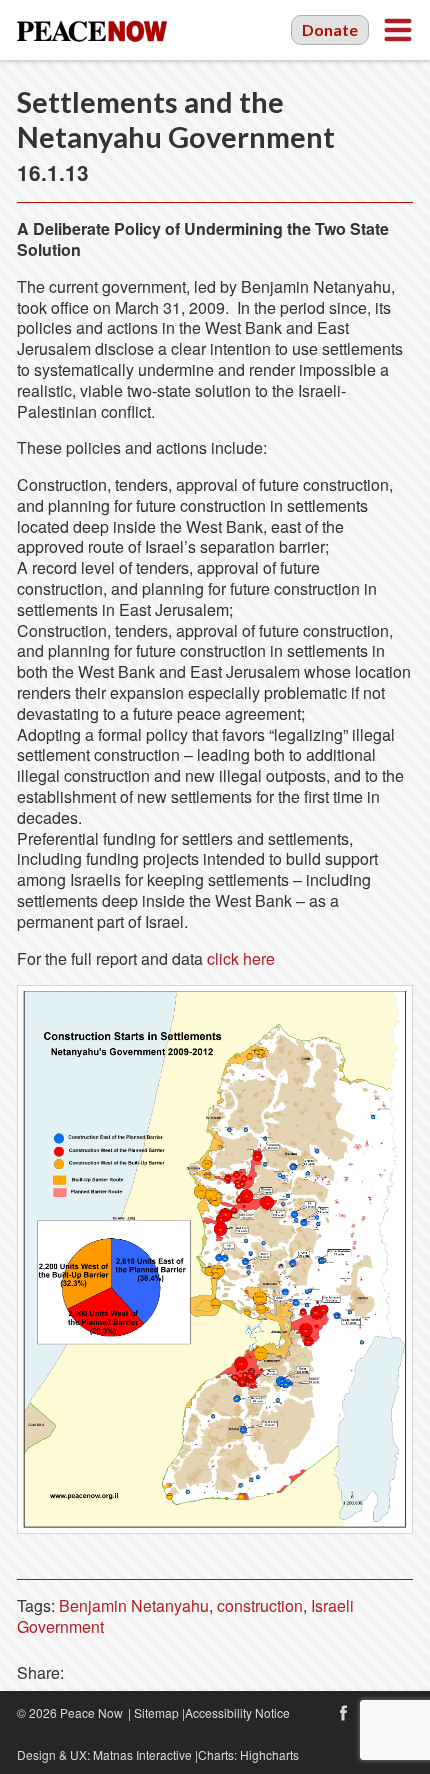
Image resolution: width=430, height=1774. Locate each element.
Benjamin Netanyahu (134, 1605)
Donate (330, 29)
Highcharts (269, 1754)
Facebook (343, 1713)
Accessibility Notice (237, 1712)
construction (260, 1605)
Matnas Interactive (142, 1754)
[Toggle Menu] (398, 30)
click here (241, 958)
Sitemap (156, 1712)
